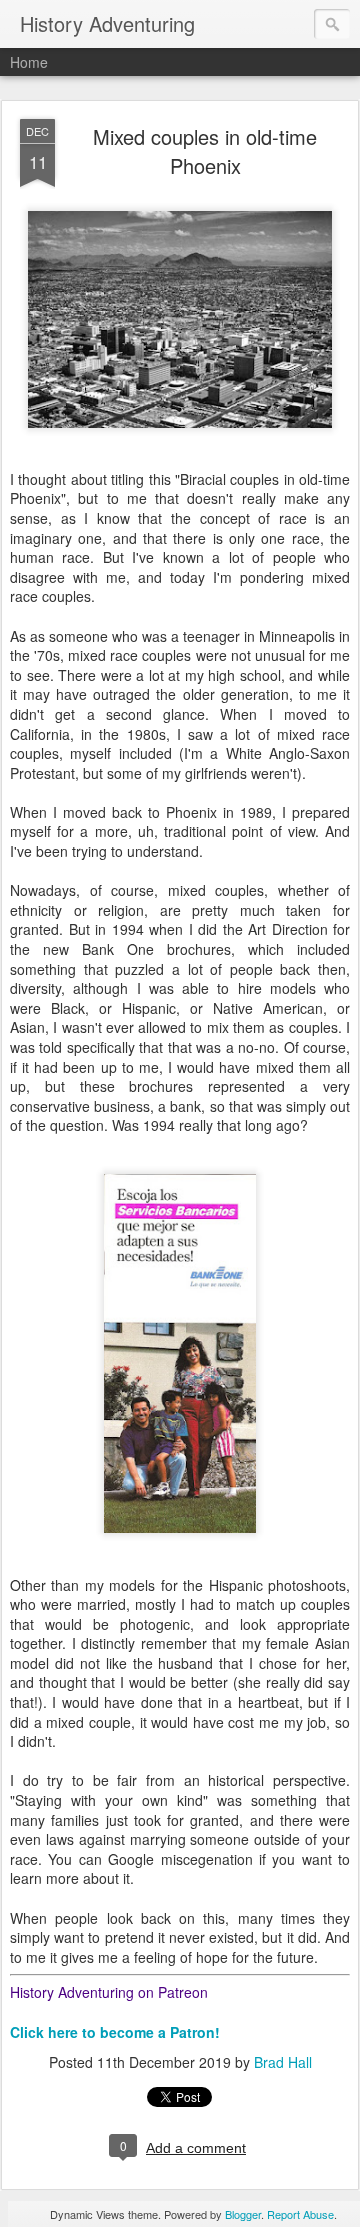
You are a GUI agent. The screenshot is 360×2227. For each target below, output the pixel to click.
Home (29, 62)
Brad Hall (283, 2062)
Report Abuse (300, 2214)
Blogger (243, 2214)
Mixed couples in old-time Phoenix (205, 151)
